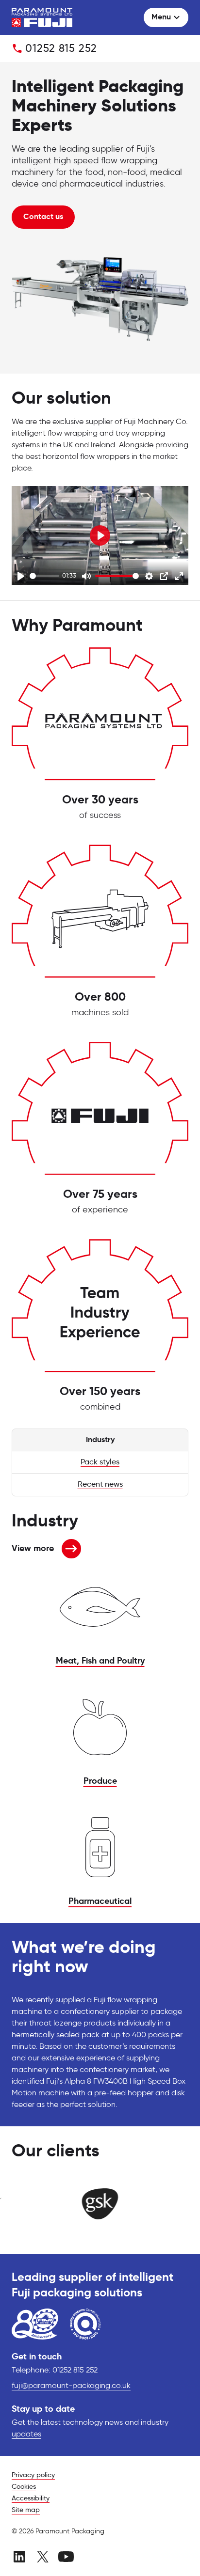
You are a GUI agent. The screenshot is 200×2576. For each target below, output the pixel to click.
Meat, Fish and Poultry (100, 1661)
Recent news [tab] (100, 1485)
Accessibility (31, 2498)
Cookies (24, 2487)
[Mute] (86, 576)
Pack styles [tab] (100, 1462)
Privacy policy (33, 2475)
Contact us (43, 217)
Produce (100, 1781)
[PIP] (164, 576)
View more (33, 1551)
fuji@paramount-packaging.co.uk (71, 2386)
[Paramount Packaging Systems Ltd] (42, 17)
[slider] (44, 576)
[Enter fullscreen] (179, 576)
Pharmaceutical (100, 1901)
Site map (26, 2510)
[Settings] (149, 576)
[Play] (21, 576)
